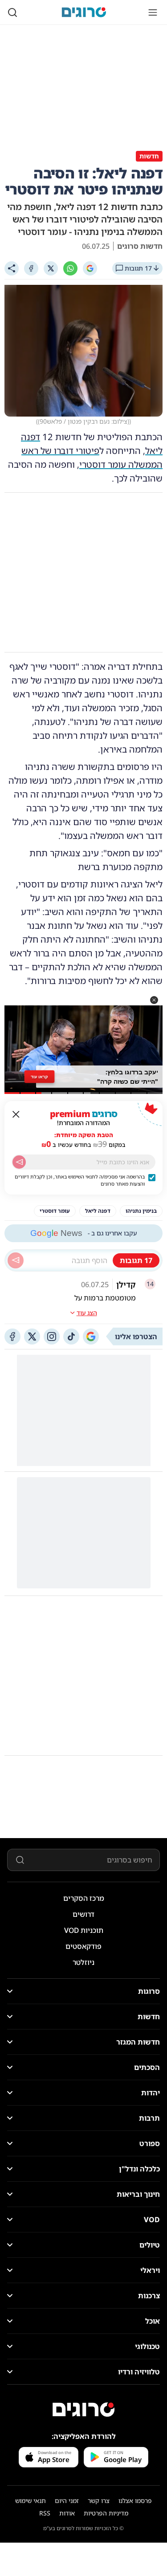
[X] (51, 268)
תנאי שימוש (31, 2501)
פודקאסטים (83, 1946)
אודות (67, 2513)
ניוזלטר (83, 1962)
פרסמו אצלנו (135, 2501)
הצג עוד (87, 1313)
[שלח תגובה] (16, 1260)
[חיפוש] (12, 12)
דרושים (83, 1914)
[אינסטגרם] (52, 1337)
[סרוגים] (84, 2410)
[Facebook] (31, 268)
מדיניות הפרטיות (106, 2513)
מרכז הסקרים (84, 1898)
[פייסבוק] (12, 1337)
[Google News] (91, 1337)
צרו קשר (99, 2501)
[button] (154, 1000)
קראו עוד (39, 1077)
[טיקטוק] (71, 1337)
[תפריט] (153, 12)
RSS (45, 2513)
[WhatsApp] (70, 268)
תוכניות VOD (84, 1930)
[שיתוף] (12, 268)
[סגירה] (16, 1114)
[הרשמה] (19, 1162)
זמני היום (67, 2501)
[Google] (90, 268)
